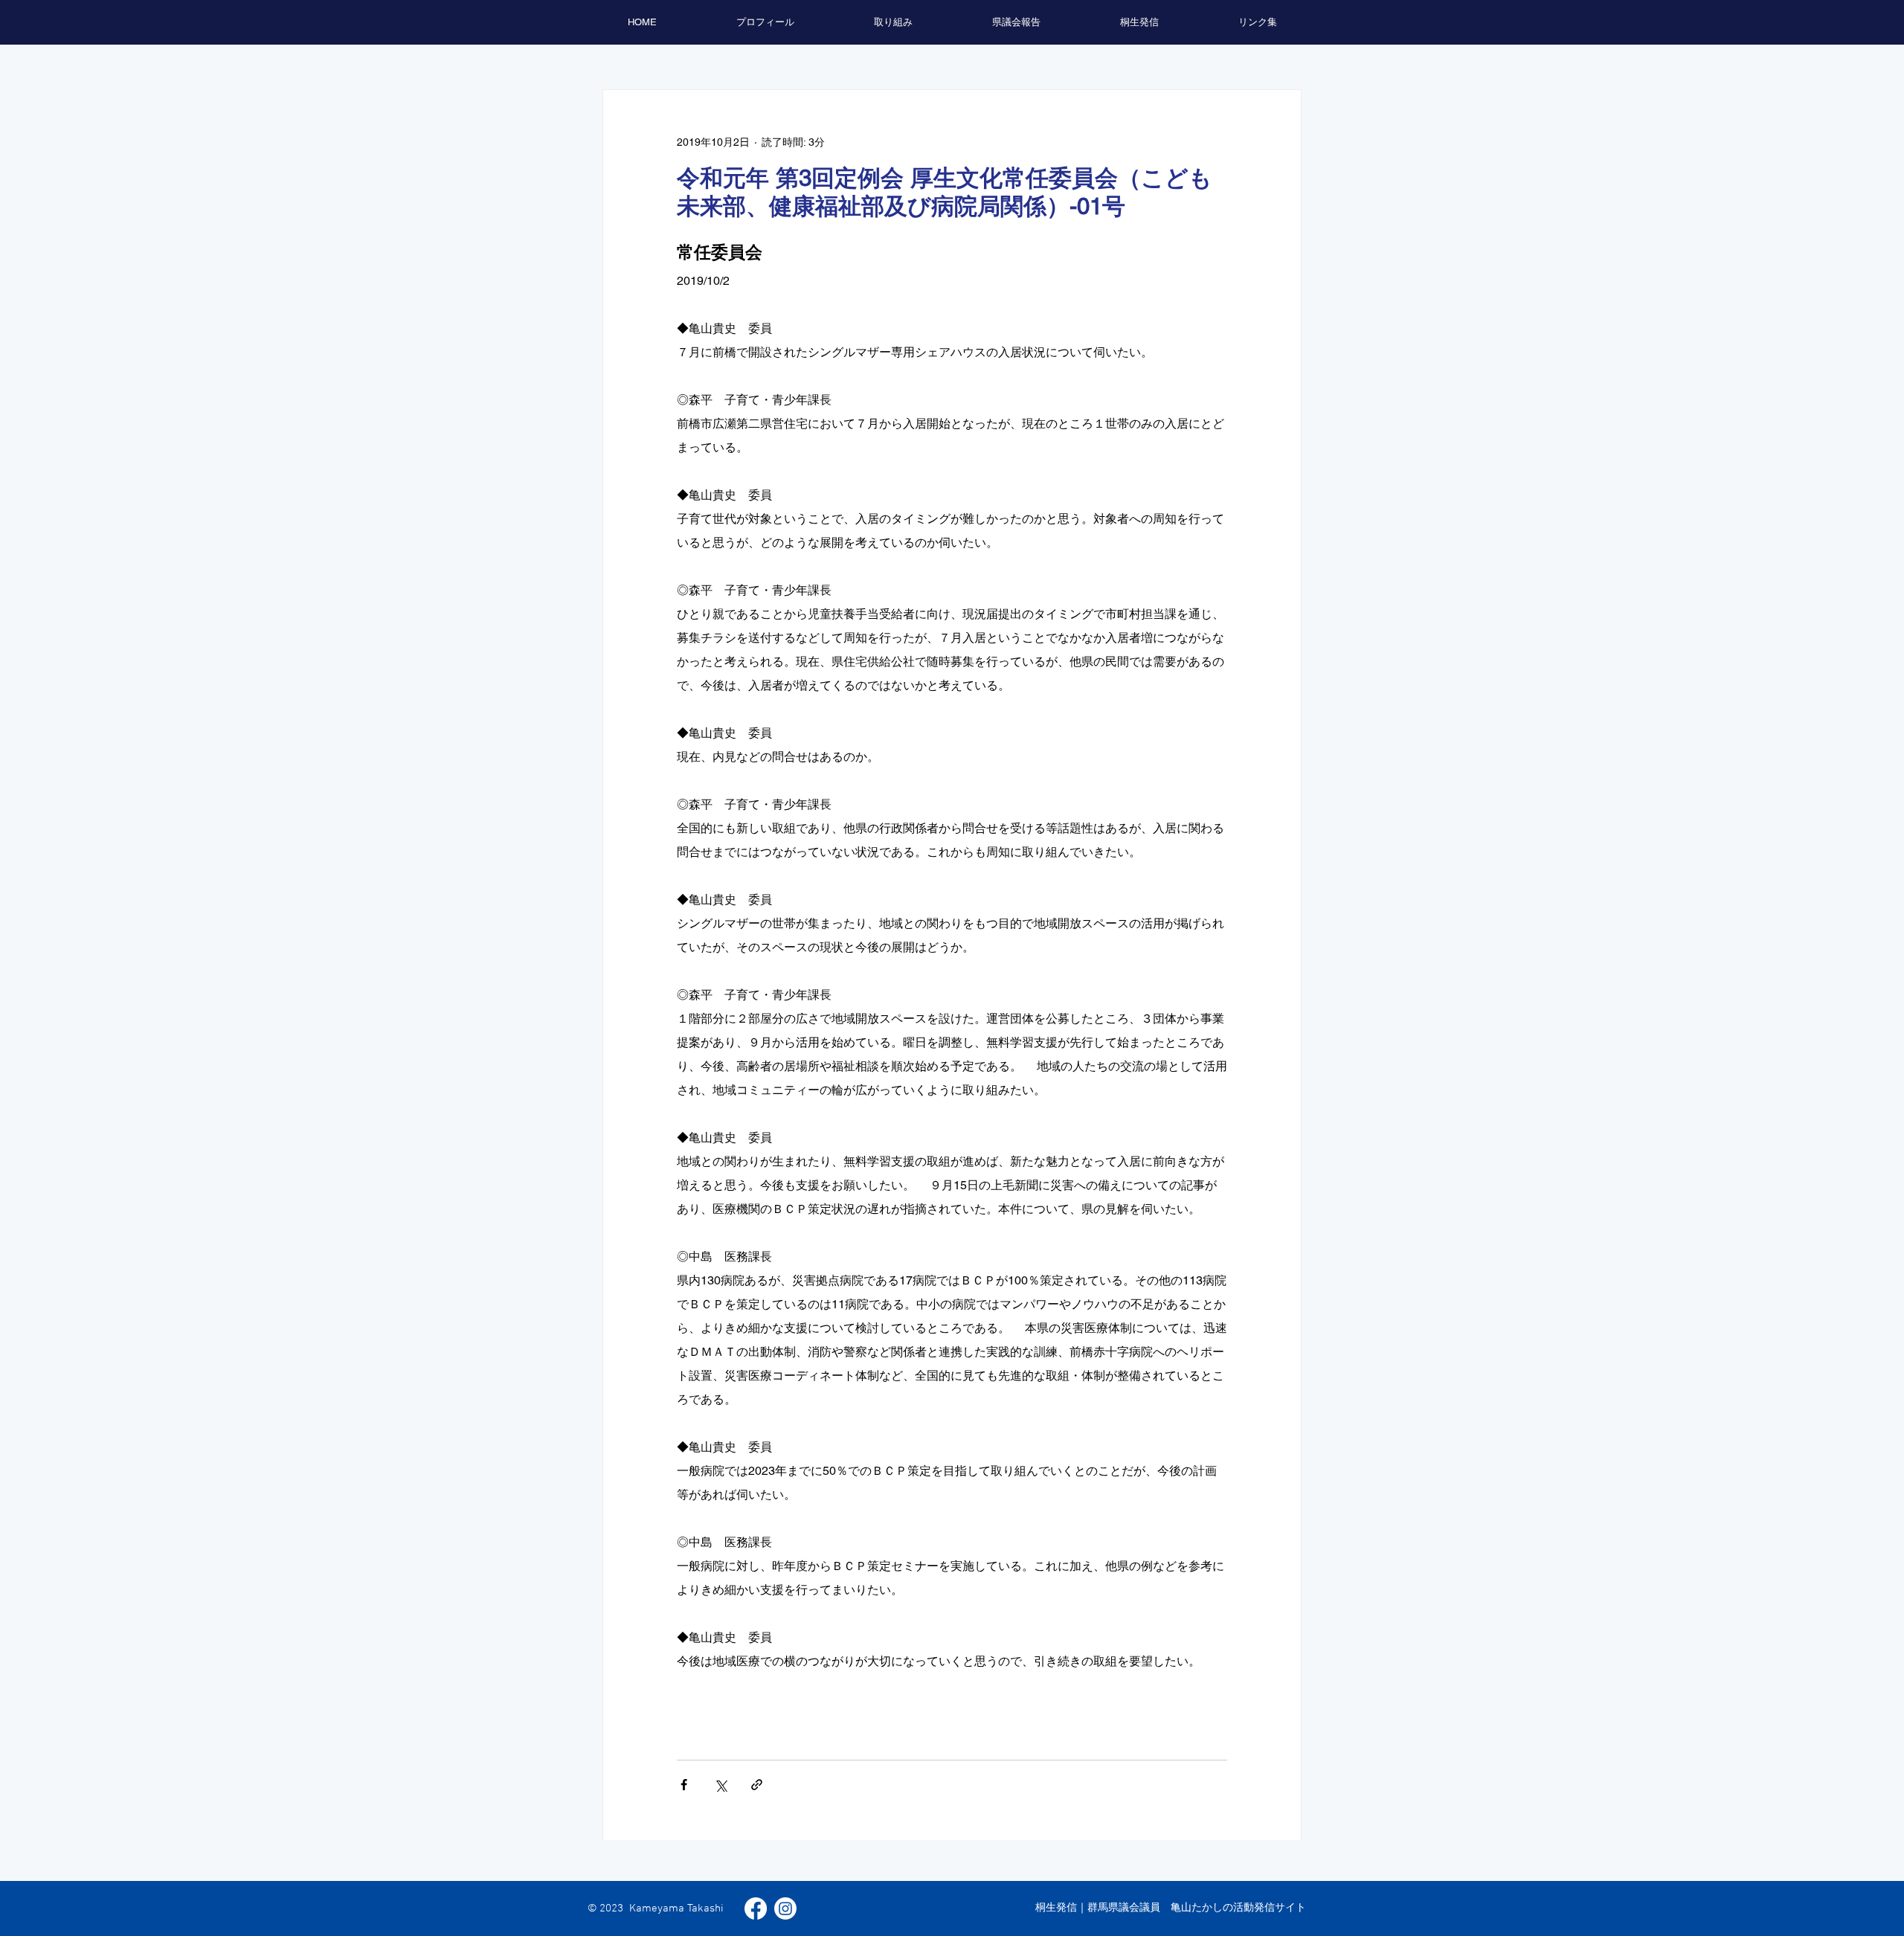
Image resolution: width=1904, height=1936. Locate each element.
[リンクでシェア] (757, 1785)
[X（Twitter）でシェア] (720, 1785)
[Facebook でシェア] (684, 1785)
